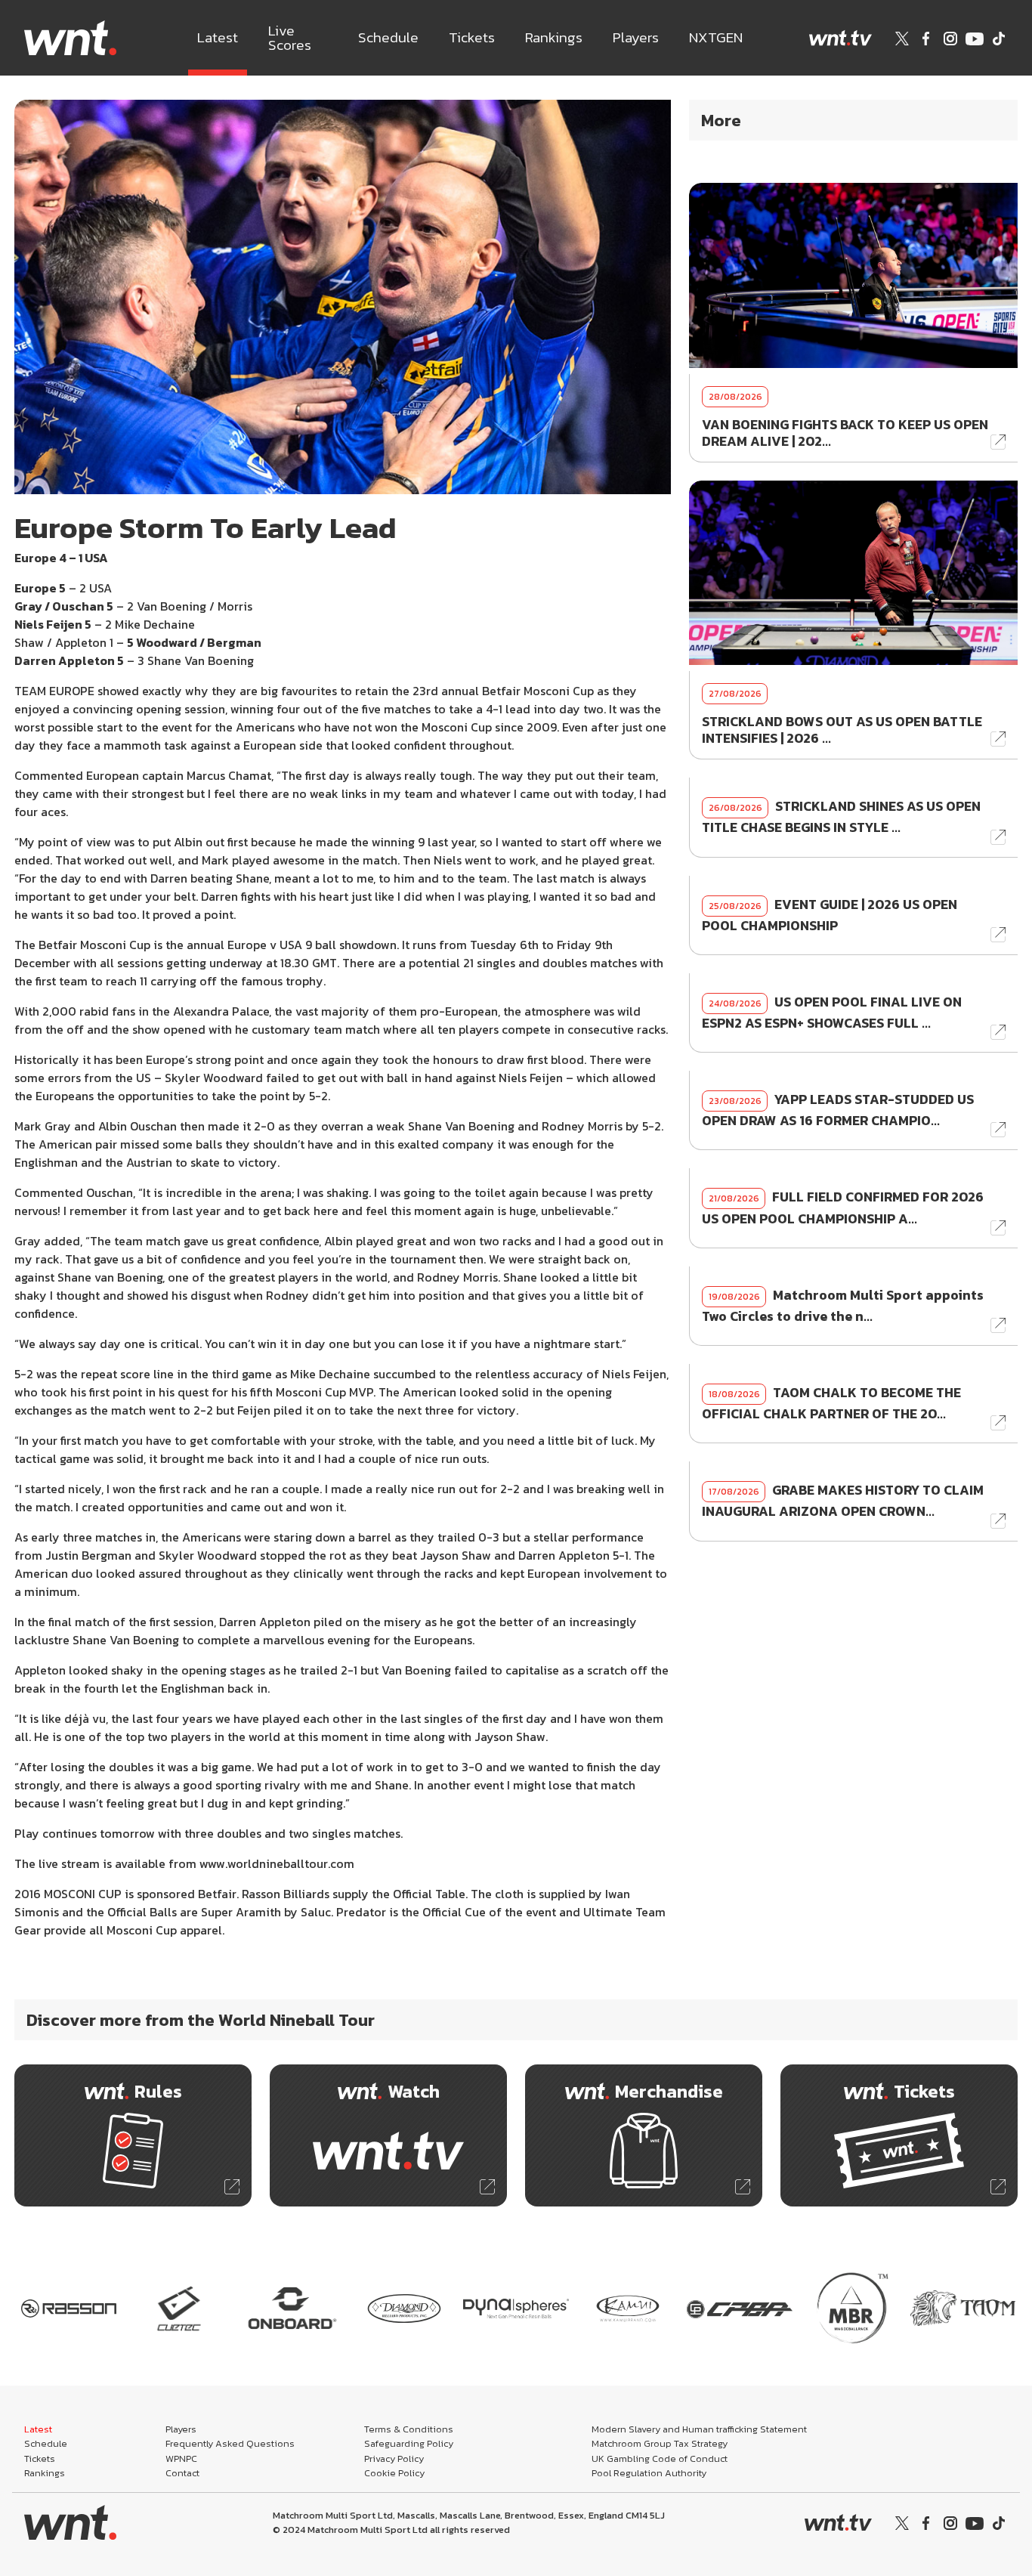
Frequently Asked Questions (230, 2443)
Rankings (554, 37)
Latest (218, 37)
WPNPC (181, 2458)
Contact (182, 2473)
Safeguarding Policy (409, 2443)
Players (636, 37)
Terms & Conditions (409, 2429)
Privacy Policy (394, 2458)
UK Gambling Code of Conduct (660, 2458)
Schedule (388, 37)
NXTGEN (716, 37)
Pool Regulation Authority (649, 2473)
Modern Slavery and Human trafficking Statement (699, 2429)
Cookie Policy (394, 2473)
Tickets (472, 37)
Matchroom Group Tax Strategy (660, 2443)
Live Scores (290, 38)
